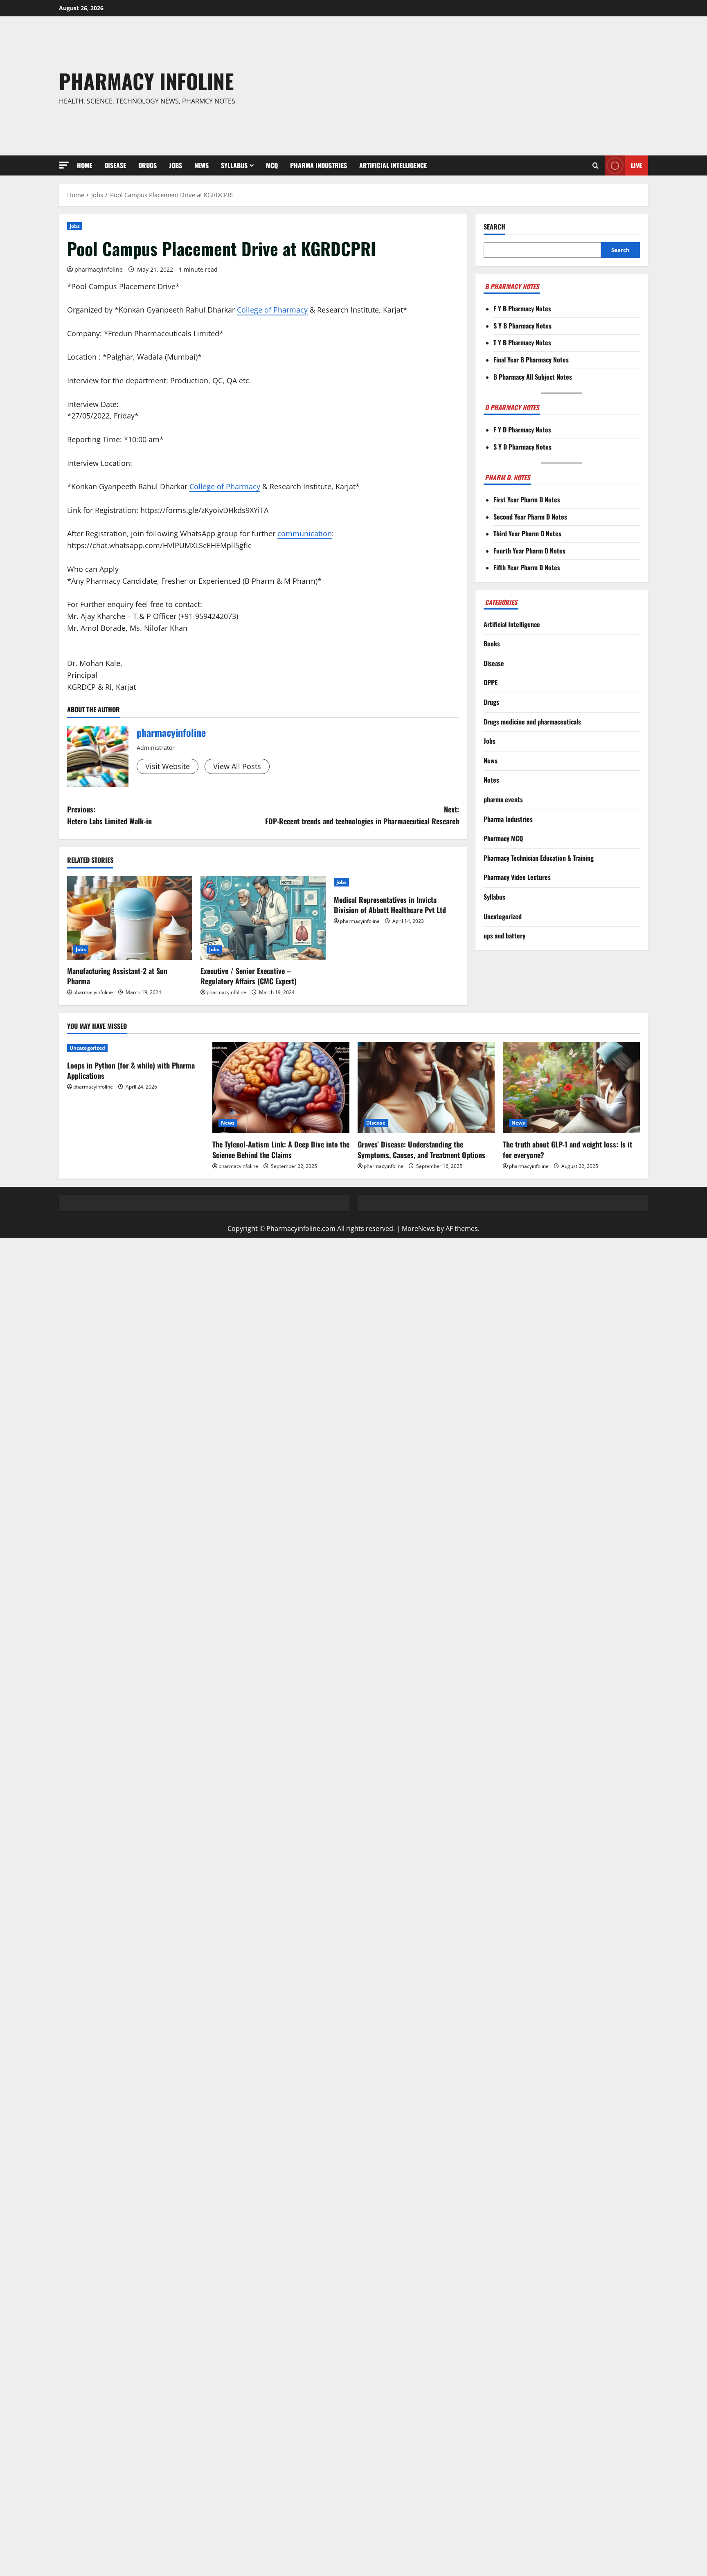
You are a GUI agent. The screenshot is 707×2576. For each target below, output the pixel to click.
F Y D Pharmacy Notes (522, 430)
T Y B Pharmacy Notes (522, 342)
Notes (491, 780)
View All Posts (237, 766)
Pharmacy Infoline (146, 81)
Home (84, 165)
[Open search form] (596, 166)
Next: (362, 815)
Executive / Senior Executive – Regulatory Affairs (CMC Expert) (249, 976)
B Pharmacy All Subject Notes (533, 377)
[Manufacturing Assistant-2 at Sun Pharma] (130, 918)
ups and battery (504, 936)
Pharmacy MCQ (503, 838)
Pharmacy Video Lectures (517, 877)
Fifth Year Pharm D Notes (527, 567)
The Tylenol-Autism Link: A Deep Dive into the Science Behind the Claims (281, 1149)
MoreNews (418, 1228)
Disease (115, 165)
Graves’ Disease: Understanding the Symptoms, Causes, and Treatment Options (421, 1149)
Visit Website (168, 766)
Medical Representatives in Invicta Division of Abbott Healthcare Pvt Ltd (390, 905)
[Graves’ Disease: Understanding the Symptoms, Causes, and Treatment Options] (426, 1088)
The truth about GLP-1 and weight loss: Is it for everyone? (567, 1149)
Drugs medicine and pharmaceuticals (532, 722)
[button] (64, 165)
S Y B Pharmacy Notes (522, 326)
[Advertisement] (473, 86)
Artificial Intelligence (393, 165)
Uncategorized (503, 916)
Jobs (176, 165)
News (202, 165)
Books (492, 643)
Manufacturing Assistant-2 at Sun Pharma (117, 976)
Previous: (109, 815)
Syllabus (234, 165)
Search (494, 227)
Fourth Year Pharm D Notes (529, 551)
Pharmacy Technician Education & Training (539, 858)
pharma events (503, 799)
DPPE (491, 682)
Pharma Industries (319, 165)
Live (636, 165)
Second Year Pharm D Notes (530, 517)
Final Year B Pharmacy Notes (531, 360)
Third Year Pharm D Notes (527, 533)
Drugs (147, 165)
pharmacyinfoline (99, 269)
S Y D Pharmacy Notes (522, 447)
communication (305, 533)
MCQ (272, 165)
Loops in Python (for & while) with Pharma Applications (131, 1070)
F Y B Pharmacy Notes (522, 308)
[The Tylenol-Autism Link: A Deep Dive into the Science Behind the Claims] (281, 1088)
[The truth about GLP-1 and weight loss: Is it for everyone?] (571, 1088)
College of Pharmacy (272, 310)
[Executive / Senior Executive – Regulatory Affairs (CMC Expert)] (263, 918)
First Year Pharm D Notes (527, 499)
